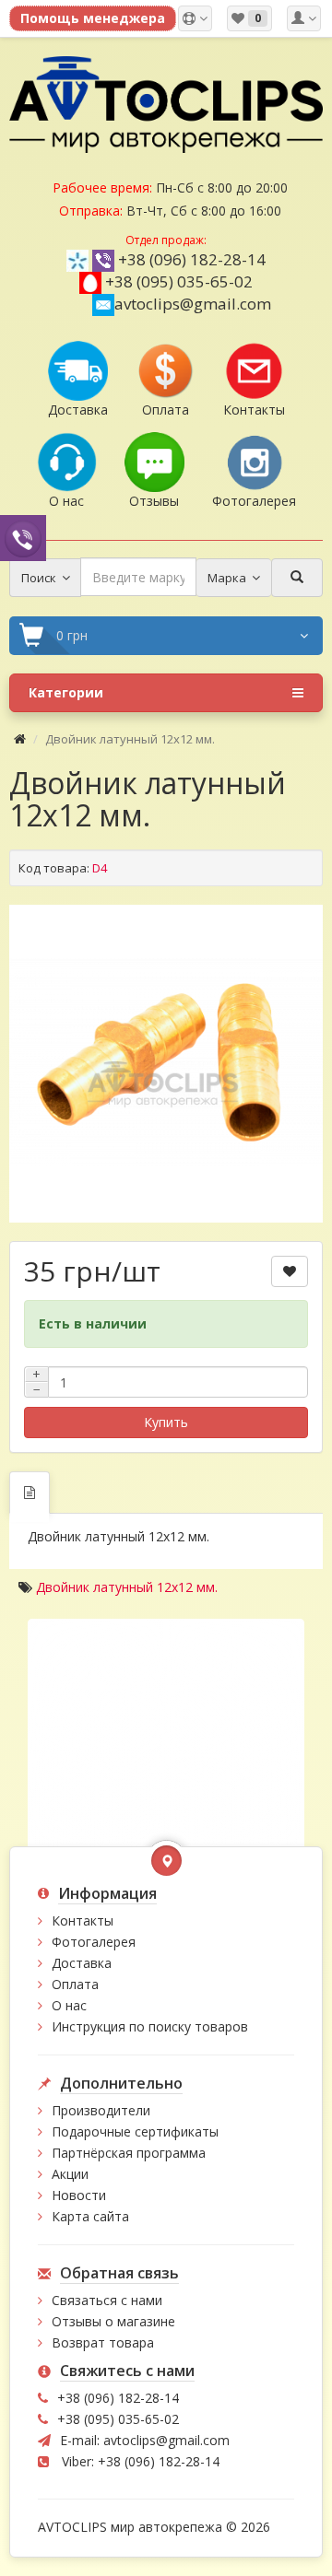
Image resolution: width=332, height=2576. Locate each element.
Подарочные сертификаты (135, 2131)
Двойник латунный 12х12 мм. (127, 1587)
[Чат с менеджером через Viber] (23, 538)
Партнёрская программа (129, 2153)
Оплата (75, 1984)
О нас (69, 2005)
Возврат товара (103, 2342)
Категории (66, 692)
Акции (70, 2174)
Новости (79, 2195)
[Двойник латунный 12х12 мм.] (166, 1061)
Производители (101, 2110)
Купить (166, 1422)
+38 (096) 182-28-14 (192, 259)
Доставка (82, 1963)
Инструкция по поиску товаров (150, 2026)
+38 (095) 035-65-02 (179, 281)
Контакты (83, 1920)
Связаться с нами (107, 2300)
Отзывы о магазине (113, 2321)
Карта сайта (90, 2216)
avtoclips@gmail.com (193, 304)
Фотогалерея (94, 1942)
